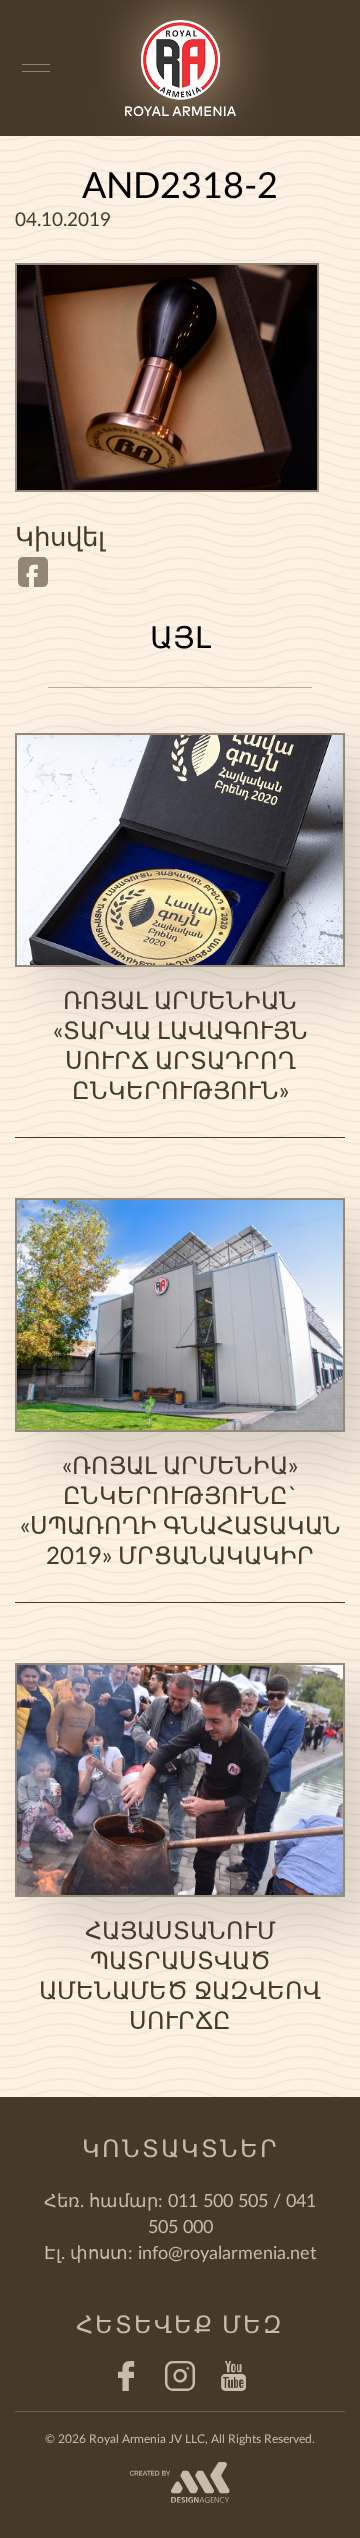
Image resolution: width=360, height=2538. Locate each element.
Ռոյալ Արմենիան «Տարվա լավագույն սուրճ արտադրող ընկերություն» (180, 1047)
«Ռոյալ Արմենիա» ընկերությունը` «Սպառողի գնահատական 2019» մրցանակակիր (180, 1512)
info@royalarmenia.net (227, 2254)
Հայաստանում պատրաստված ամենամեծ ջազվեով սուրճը (180, 1977)
